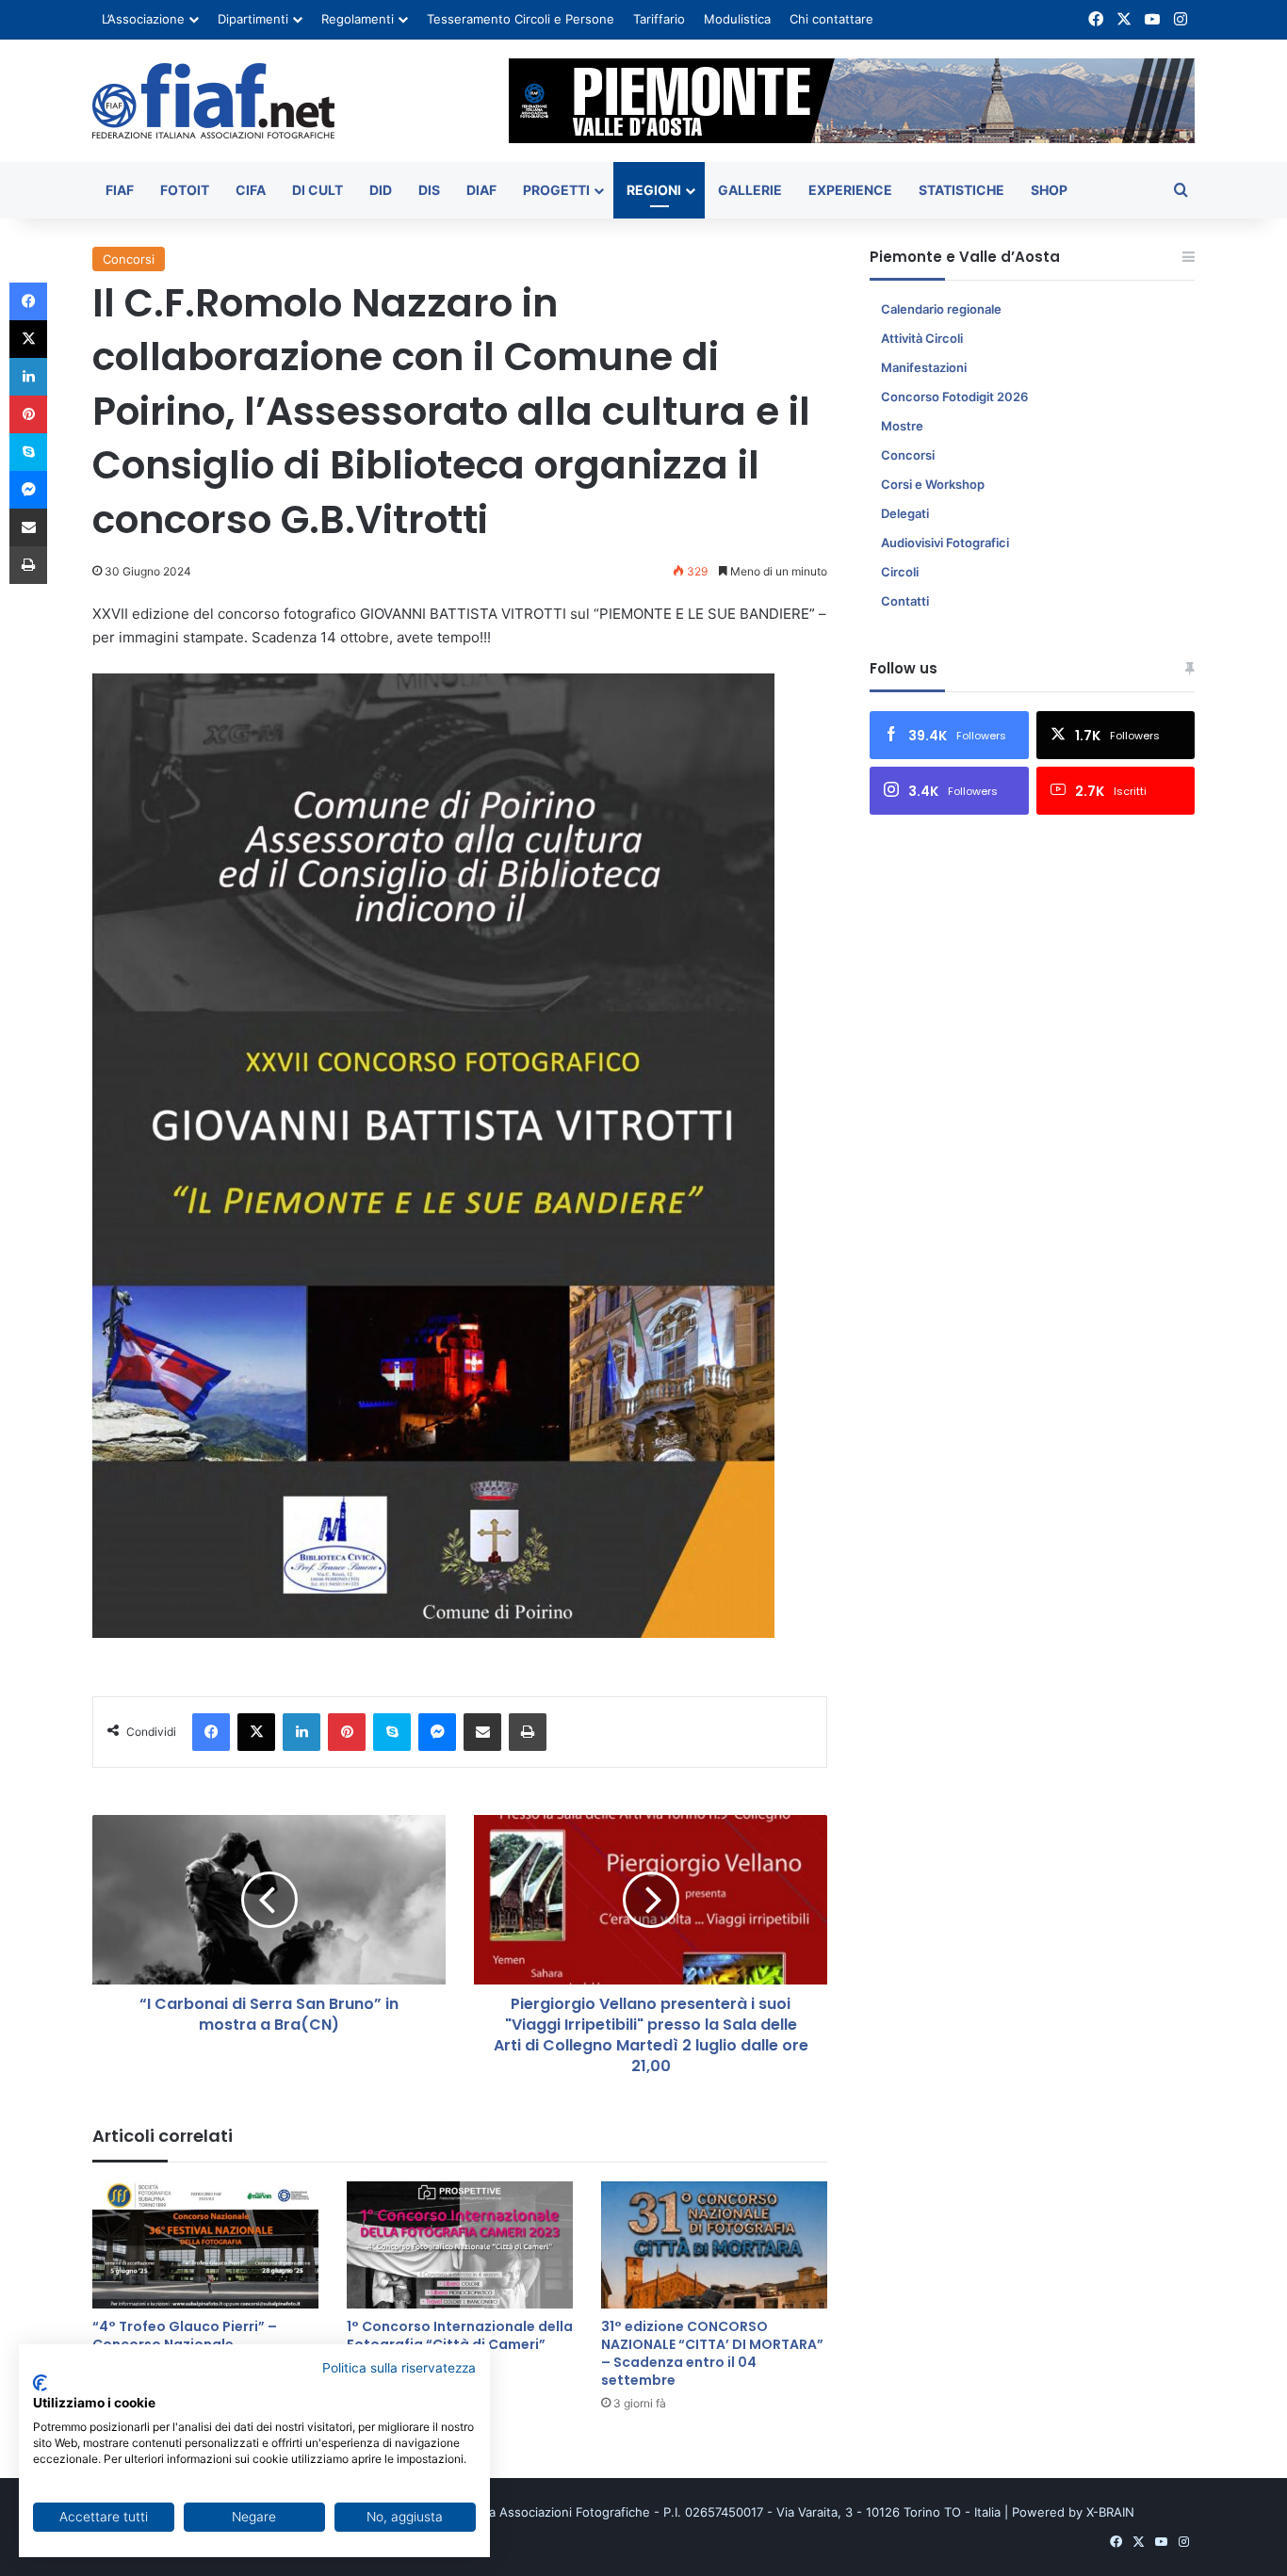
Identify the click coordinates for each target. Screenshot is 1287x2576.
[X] (256, 1732)
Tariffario (659, 19)
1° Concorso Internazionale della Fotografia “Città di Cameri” (460, 2335)
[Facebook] (211, 1732)
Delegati (905, 513)
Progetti (556, 190)
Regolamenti (358, 19)
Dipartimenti (253, 19)
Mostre (902, 426)
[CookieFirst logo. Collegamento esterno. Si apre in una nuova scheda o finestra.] (40, 2383)
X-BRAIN (1110, 2512)
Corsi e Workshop (933, 484)
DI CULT (318, 190)
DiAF (481, 190)
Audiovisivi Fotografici (945, 543)
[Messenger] (437, 1732)
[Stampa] (528, 1732)
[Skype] (392, 1732)
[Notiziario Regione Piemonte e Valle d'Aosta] (213, 101)
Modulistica (737, 19)
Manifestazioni (924, 367)
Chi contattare (831, 19)
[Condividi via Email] (482, 1732)
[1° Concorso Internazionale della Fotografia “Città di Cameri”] (460, 2245)
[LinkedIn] (301, 1732)
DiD (381, 190)
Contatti (905, 601)
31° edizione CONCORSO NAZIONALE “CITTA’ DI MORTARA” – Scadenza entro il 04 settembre (712, 2353)
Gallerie (750, 190)
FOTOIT (185, 190)
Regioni (654, 190)
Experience (850, 190)
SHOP (1049, 190)
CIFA (251, 190)
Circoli (900, 572)
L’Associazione (143, 19)
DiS (429, 190)
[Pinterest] (347, 1732)
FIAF (120, 190)
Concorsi (129, 259)
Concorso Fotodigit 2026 (954, 397)
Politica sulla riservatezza (399, 2368)
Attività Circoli (922, 338)
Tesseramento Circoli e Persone (521, 19)
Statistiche (961, 190)
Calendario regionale (941, 309)
